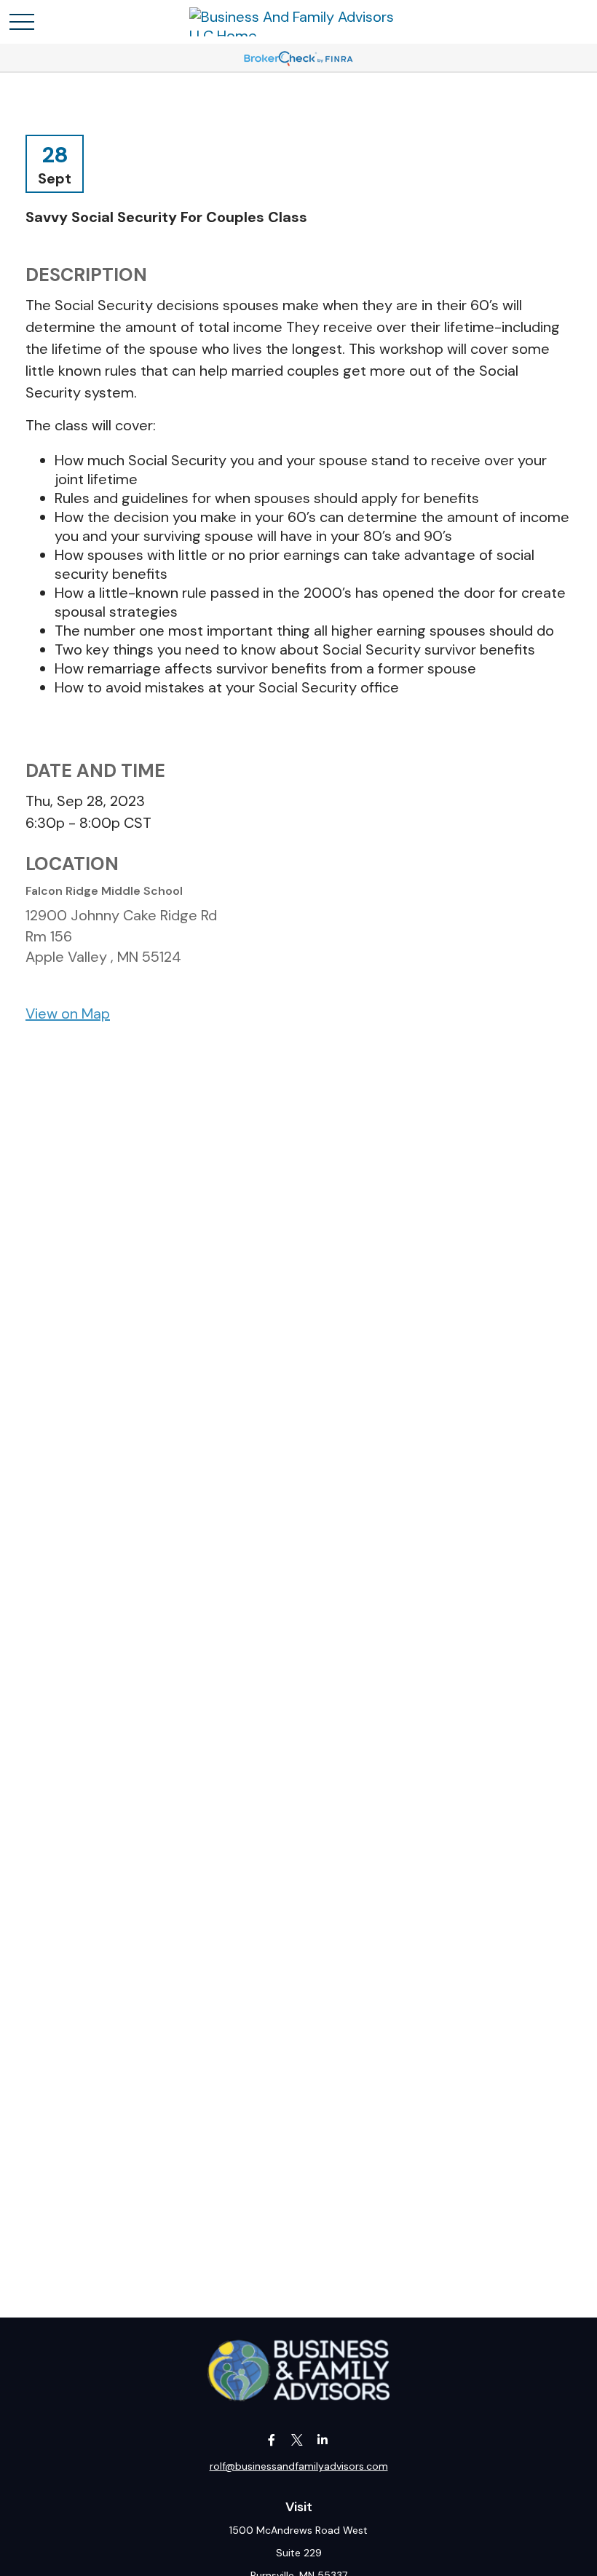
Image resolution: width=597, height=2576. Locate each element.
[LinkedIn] (323, 2439)
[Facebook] (272, 2439)
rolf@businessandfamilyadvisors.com (299, 2466)
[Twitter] (297, 2439)
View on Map (68, 1014)
